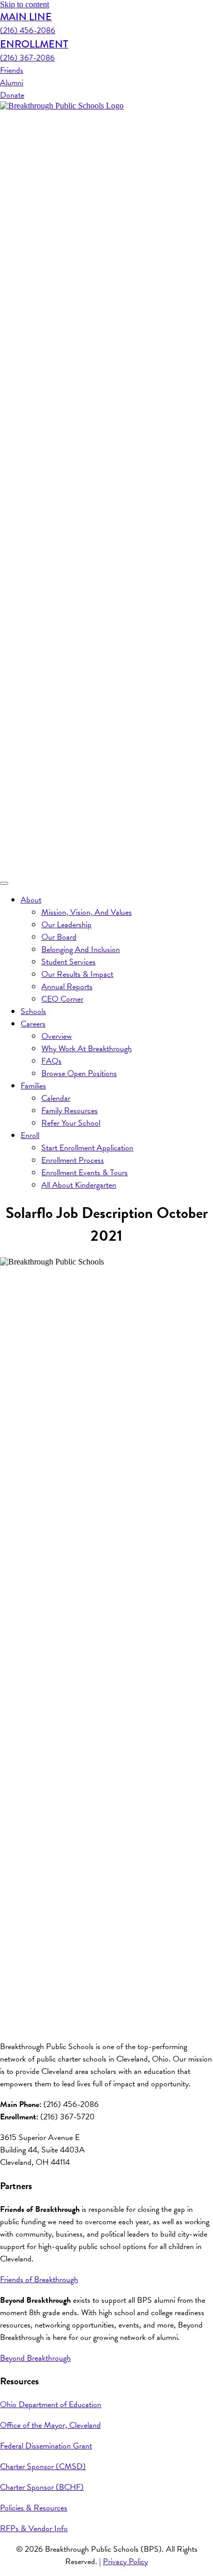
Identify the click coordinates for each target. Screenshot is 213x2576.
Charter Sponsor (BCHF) (42, 2487)
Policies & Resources (34, 2508)
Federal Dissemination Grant (46, 2446)
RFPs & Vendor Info (34, 2528)
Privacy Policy (125, 2562)
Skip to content (25, 4)
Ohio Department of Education (51, 2405)
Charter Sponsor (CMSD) (43, 2466)
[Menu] (4, 883)
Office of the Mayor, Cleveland (50, 2425)
